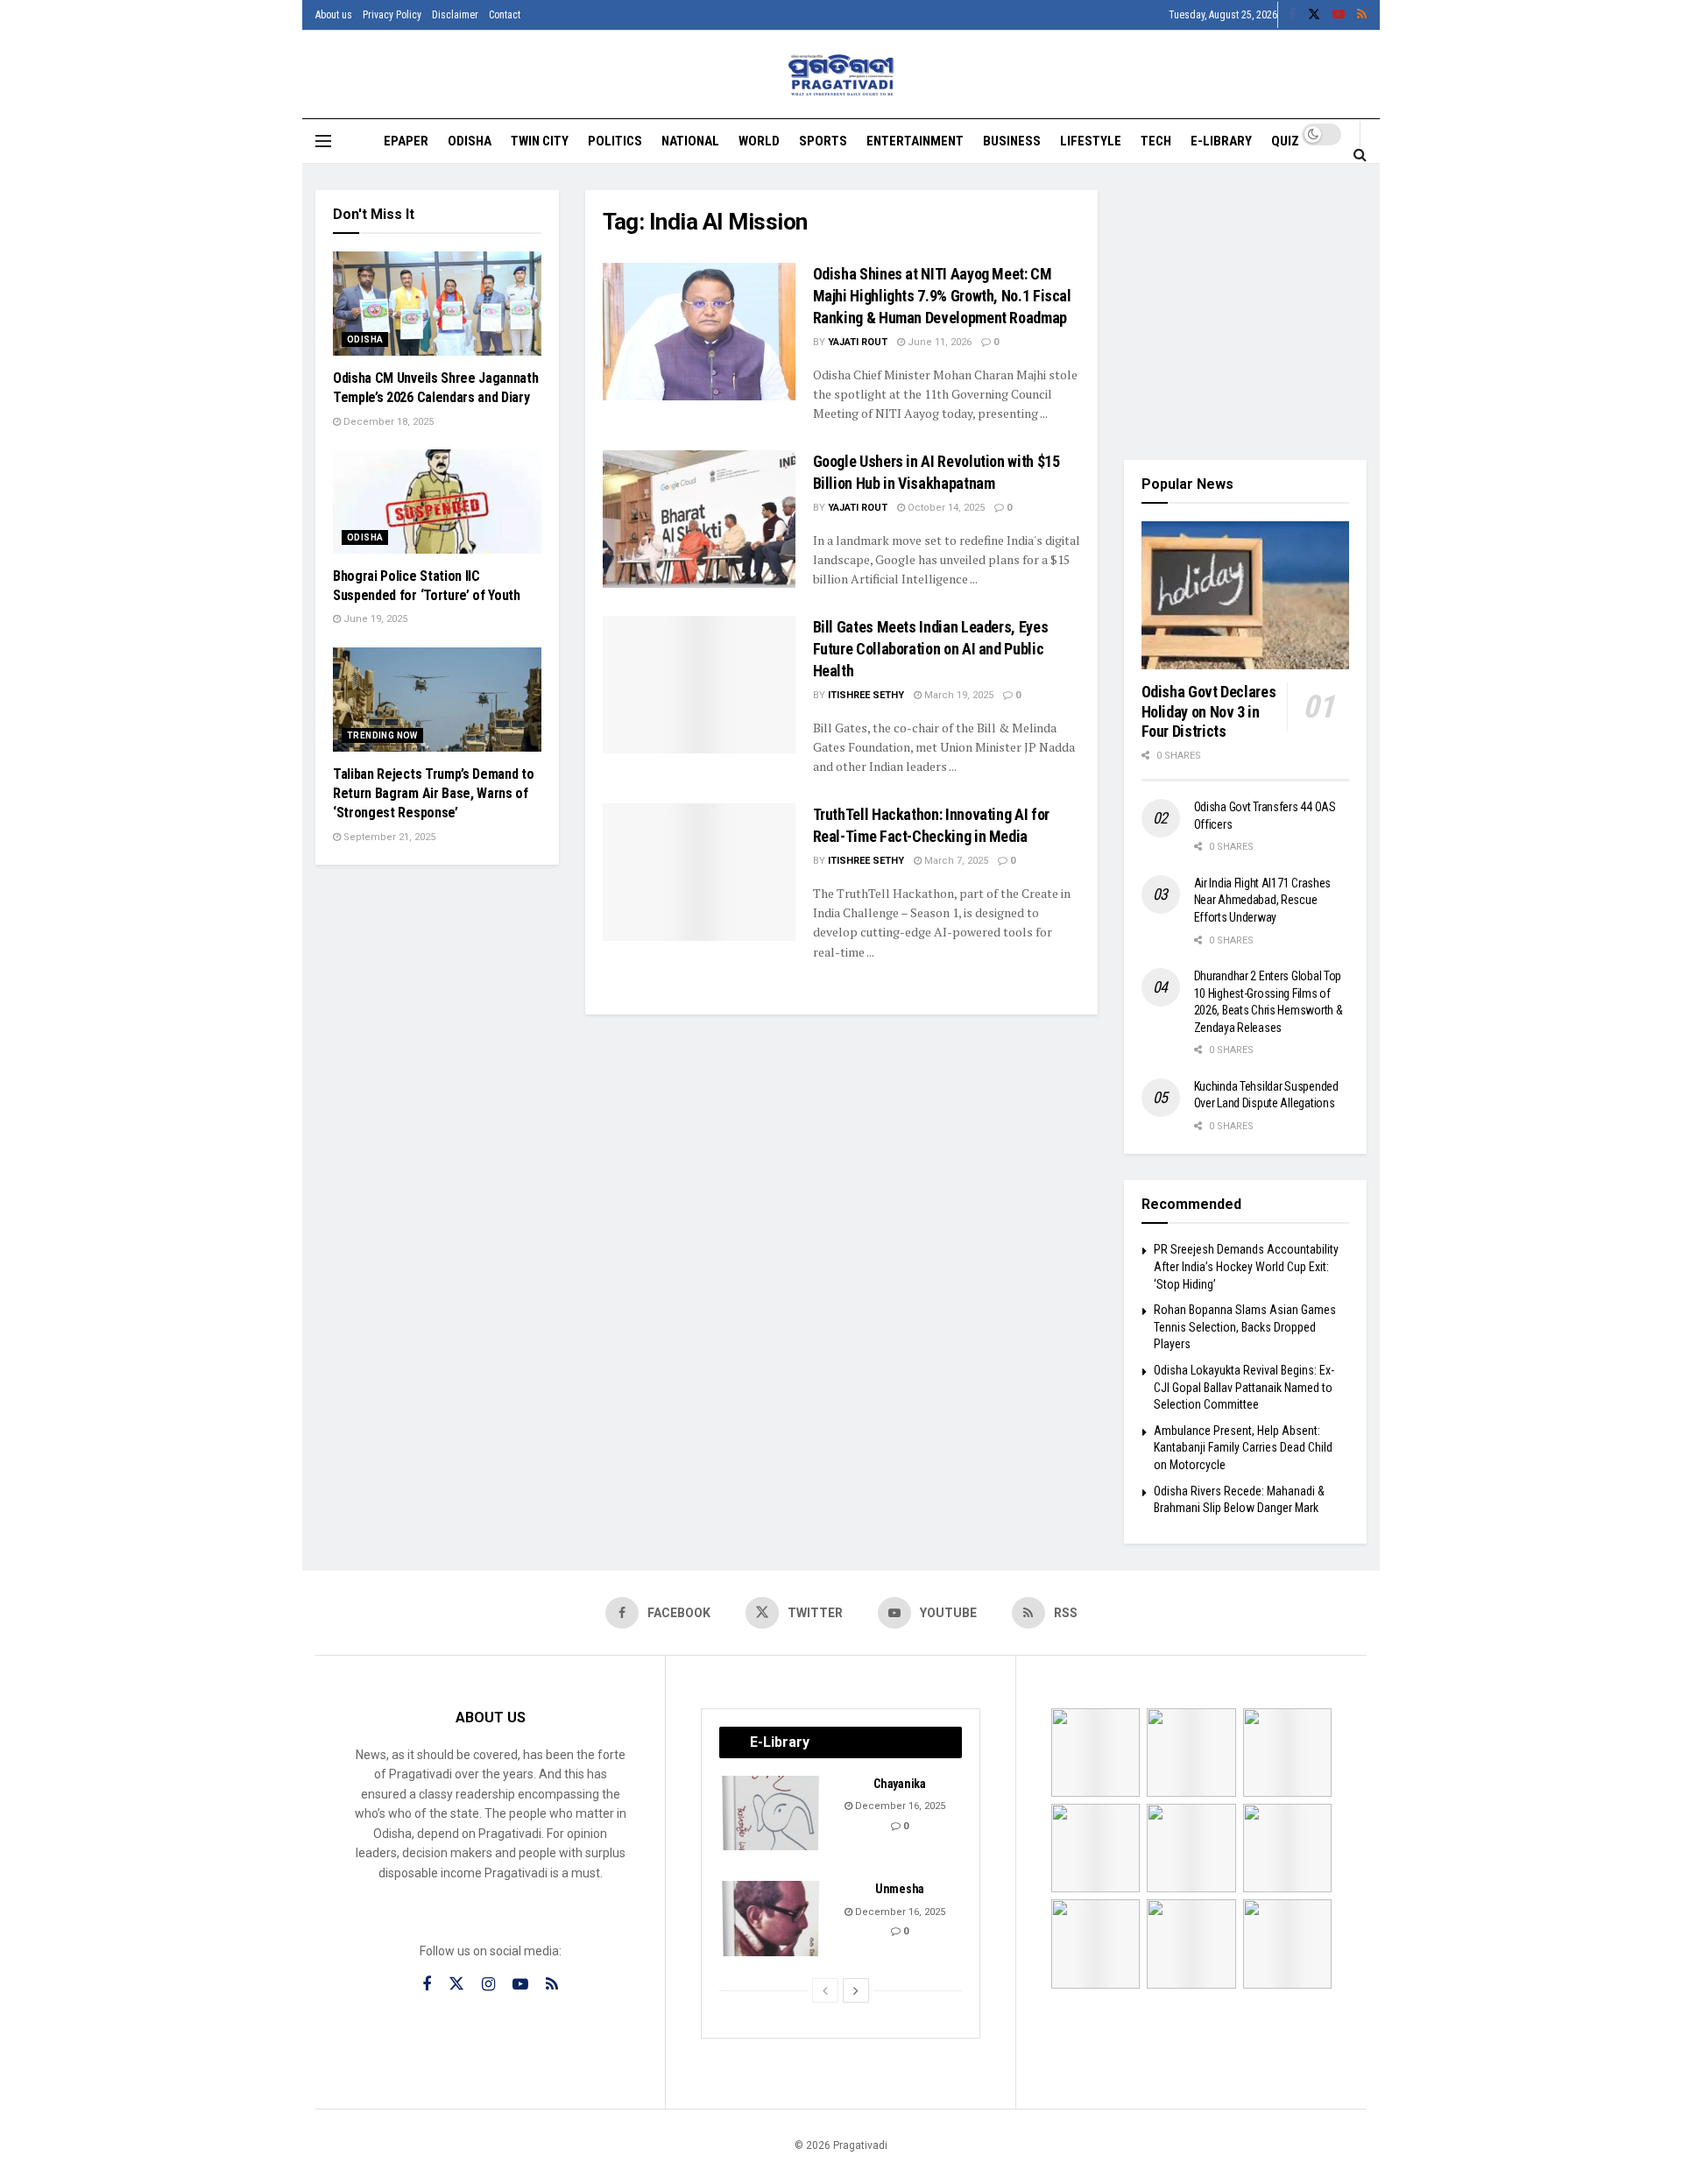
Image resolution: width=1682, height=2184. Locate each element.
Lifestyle (1091, 141)
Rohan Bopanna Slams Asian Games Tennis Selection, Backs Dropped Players (1245, 1327)
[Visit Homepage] (841, 75)
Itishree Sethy (866, 695)
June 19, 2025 (374, 619)
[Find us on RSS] (1362, 15)
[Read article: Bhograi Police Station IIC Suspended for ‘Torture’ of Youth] (437, 502)
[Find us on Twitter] (1314, 15)
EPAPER (406, 141)
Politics (615, 141)
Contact (505, 15)
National (690, 141)
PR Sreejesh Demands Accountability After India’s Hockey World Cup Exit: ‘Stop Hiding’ (1246, 1266)
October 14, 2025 (945, 508)
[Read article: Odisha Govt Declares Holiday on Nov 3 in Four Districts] (1246, 596)
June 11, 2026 (938, 342)
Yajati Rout (858, 342)
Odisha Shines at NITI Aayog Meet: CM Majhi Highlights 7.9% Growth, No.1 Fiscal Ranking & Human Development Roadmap (942, 296)
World (759, 141)
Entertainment (915, 141)
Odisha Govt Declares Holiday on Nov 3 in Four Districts (1209, 711)
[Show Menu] (323, 141)
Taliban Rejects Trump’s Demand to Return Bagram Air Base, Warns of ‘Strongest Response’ (433, 794)
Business (1012, 141)
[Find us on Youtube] (1339, 15)
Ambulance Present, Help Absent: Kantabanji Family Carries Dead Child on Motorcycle (1243, 1448)
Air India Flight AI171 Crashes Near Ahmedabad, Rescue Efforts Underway (1263, 900)
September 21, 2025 (388, 837)
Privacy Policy (392, 15)
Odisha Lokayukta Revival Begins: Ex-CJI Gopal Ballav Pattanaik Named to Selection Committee (1244, 1387)
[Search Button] (1360, 154)
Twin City (540, 141)
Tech (1156, 141)
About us (334, 15)
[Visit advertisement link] (1246, 312)
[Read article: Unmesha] (772, 1919)
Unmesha (900, 1889)
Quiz (1285, 141)
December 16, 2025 (899, 1806)
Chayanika (899, 1784)
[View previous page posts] (825, 1990)
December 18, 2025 (387, 422)
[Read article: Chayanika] (772, 1813)
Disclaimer (455, 15)
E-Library (1221, 141)
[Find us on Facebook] (1292, 15)
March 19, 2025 (958, 695)
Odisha (470, 141)
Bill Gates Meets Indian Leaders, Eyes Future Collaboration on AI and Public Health (931, 649)
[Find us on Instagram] (488, 1985)
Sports (823, 141)
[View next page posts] (856, 1990)
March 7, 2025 (955, 861)
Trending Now (382, 735)
